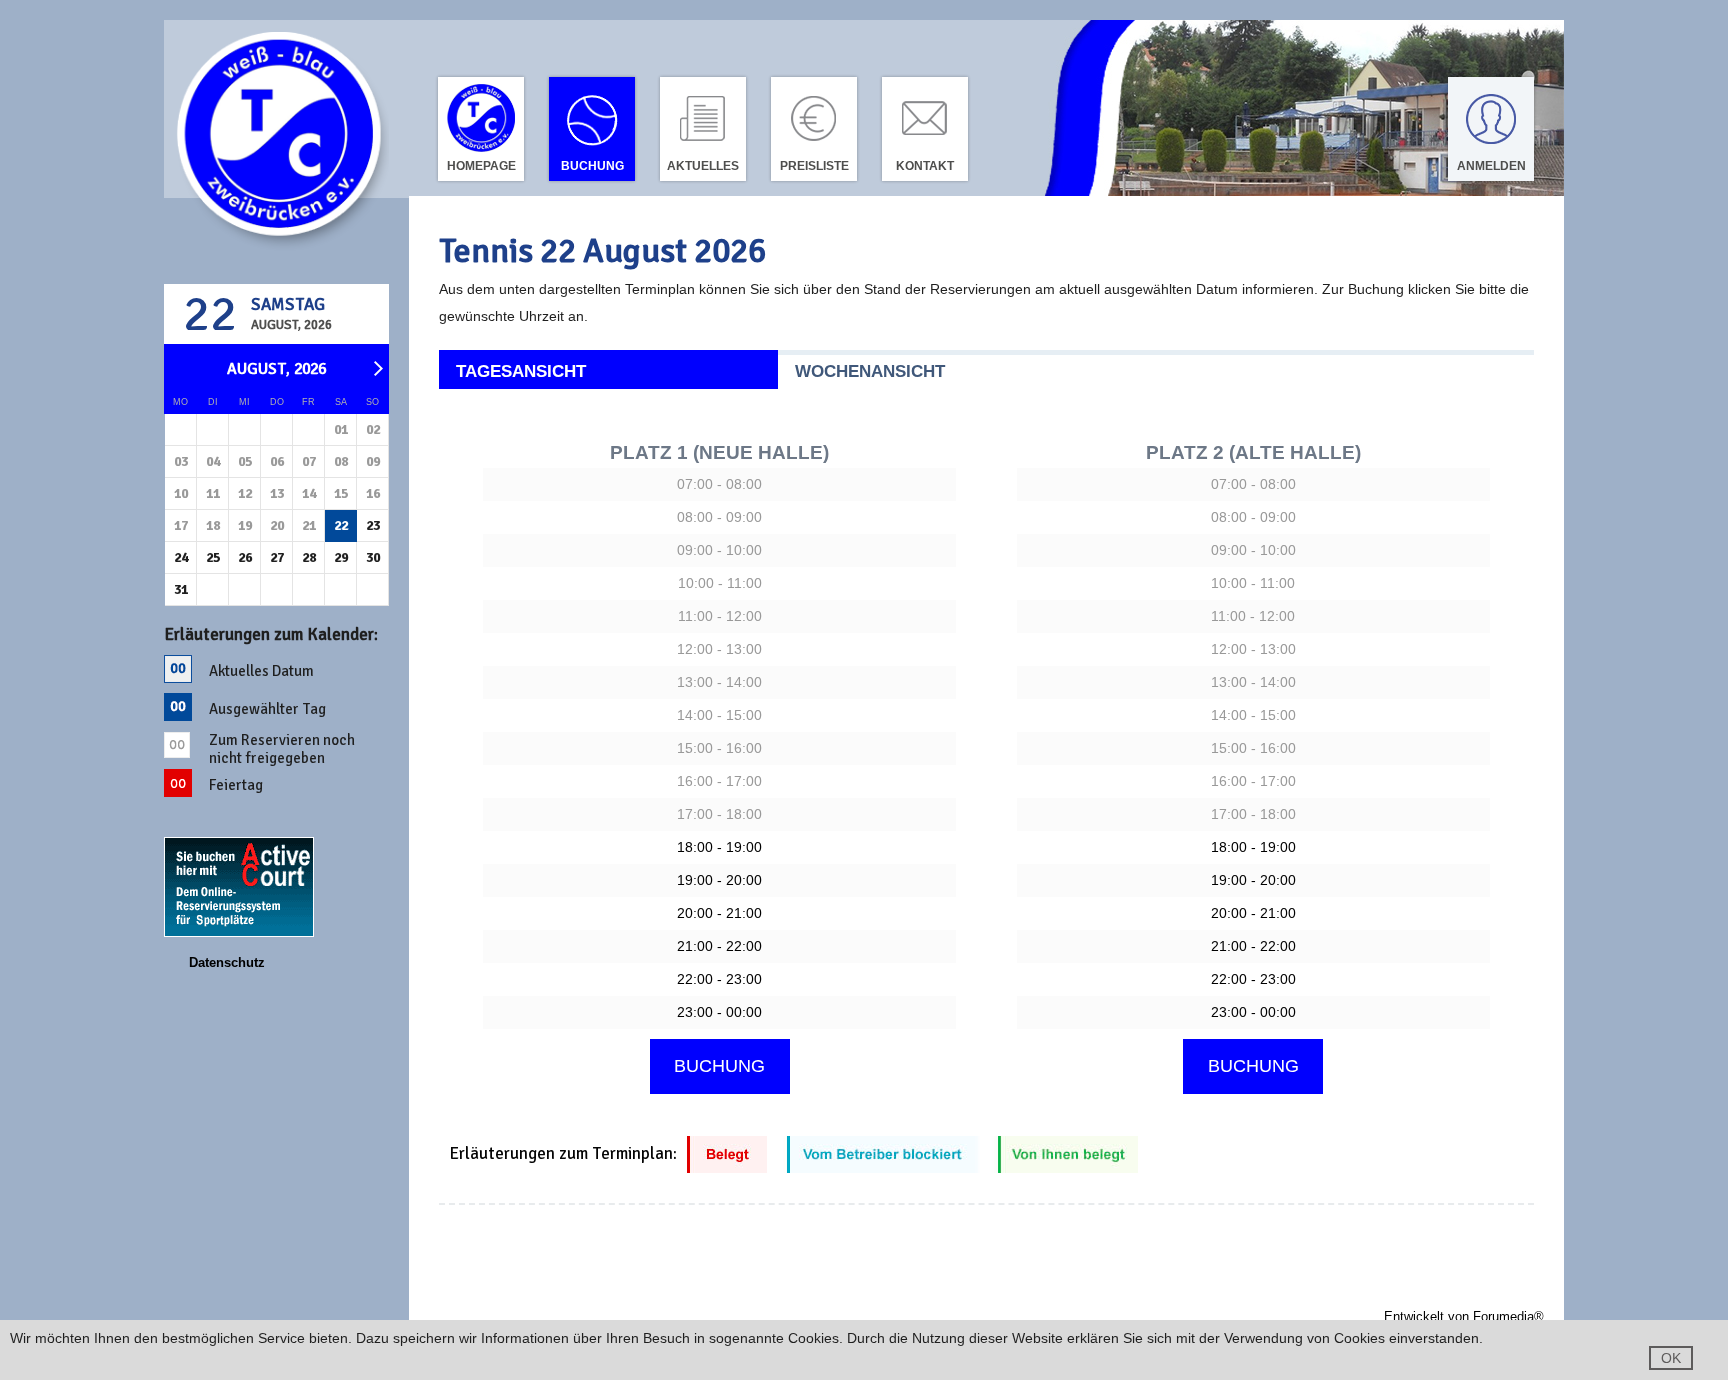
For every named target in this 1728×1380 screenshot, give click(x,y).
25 (213, 557)
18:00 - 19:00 (719, 847)
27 (277, 557)
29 (341, 557)
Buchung (592, 166)
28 (309, 557)
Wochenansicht (870, 371)
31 (181, 589)
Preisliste (814, 166)
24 (181, 557)
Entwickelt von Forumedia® (1464, 1316)
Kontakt (925, 166)
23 (373, 525)
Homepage (481, 166)
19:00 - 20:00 (719, 880)
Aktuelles (703, 166)
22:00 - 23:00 (719, 979)
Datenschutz (227, 962)
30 (373, 557)
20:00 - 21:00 (719, 913)
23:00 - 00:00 (719, 1012)
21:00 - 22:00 (719, 946)
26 (245, 557)
